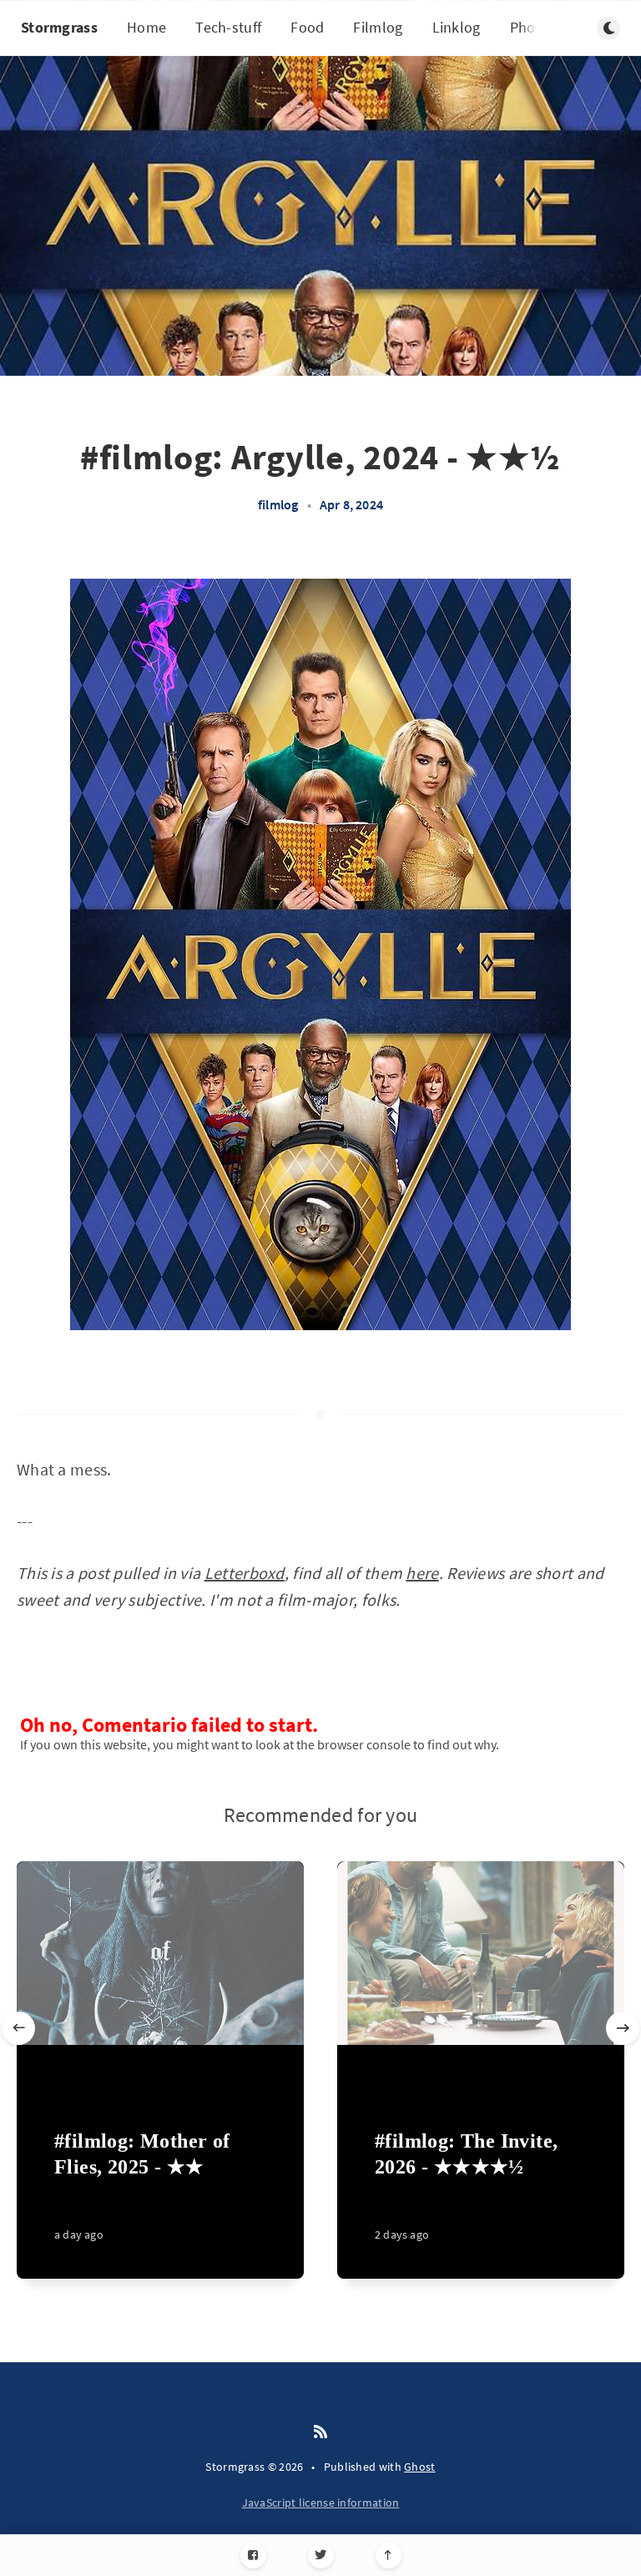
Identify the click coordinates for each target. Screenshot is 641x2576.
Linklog (457, 27)
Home (146, 27)
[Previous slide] (18, 2028)
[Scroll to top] (389, 2556)
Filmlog (378, 27)
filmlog (278, 504)
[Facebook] (253, 2556)
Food (307, 27)
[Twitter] (321, 2556)
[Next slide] (623, 2028)
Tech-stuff (228, 27)
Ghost (420, 2467)
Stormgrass (59, 27)
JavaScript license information (321, 2503)
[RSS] (320, 2432)
